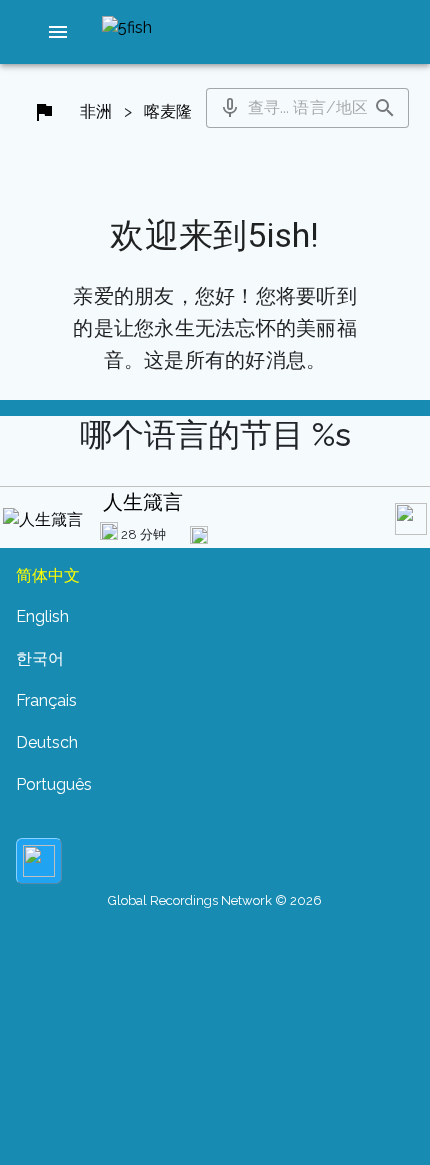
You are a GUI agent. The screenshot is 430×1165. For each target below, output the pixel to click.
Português (54, 784)
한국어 (40, 658)
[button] (58, 32)
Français (46, 700)
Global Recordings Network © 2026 (215, 900)
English (42, 616)
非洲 (96, 111)
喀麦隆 (168, 111)
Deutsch (47, 742)
